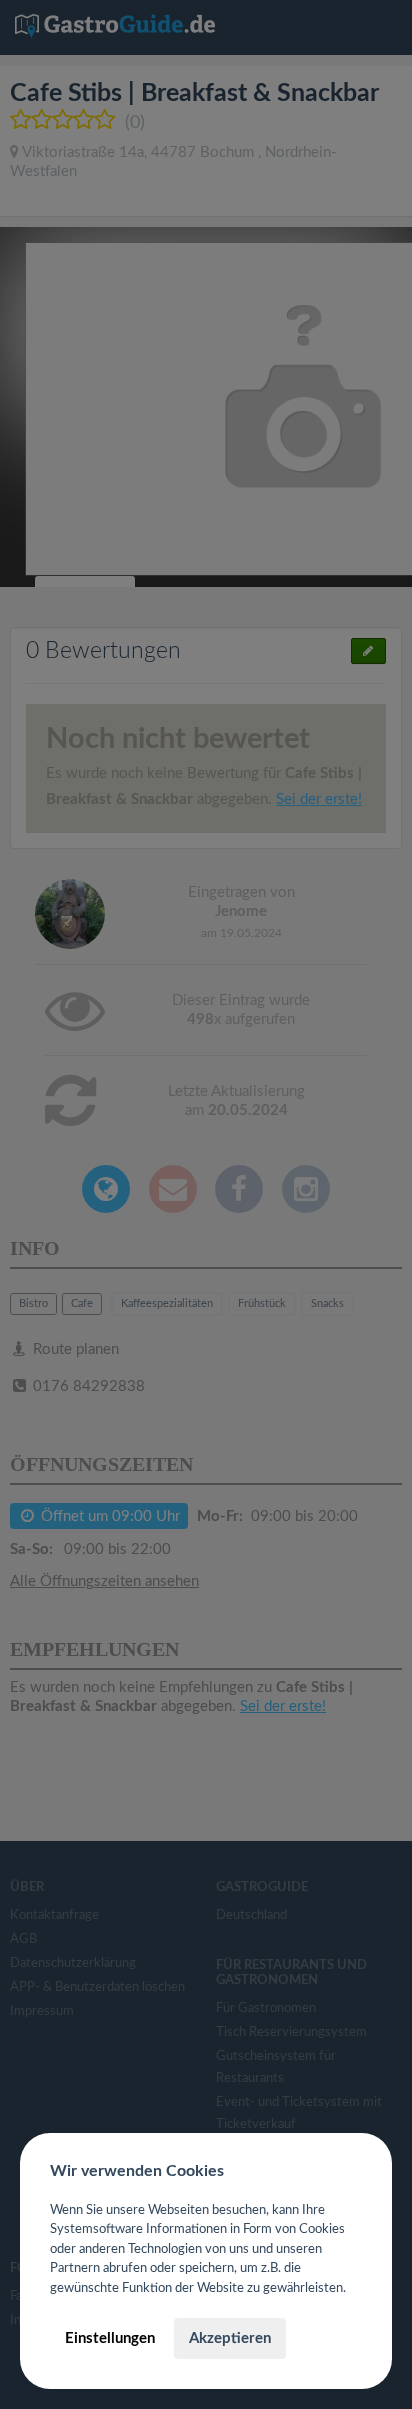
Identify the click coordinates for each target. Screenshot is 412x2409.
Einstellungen (110, 2338)
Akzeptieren (230, 2338)
